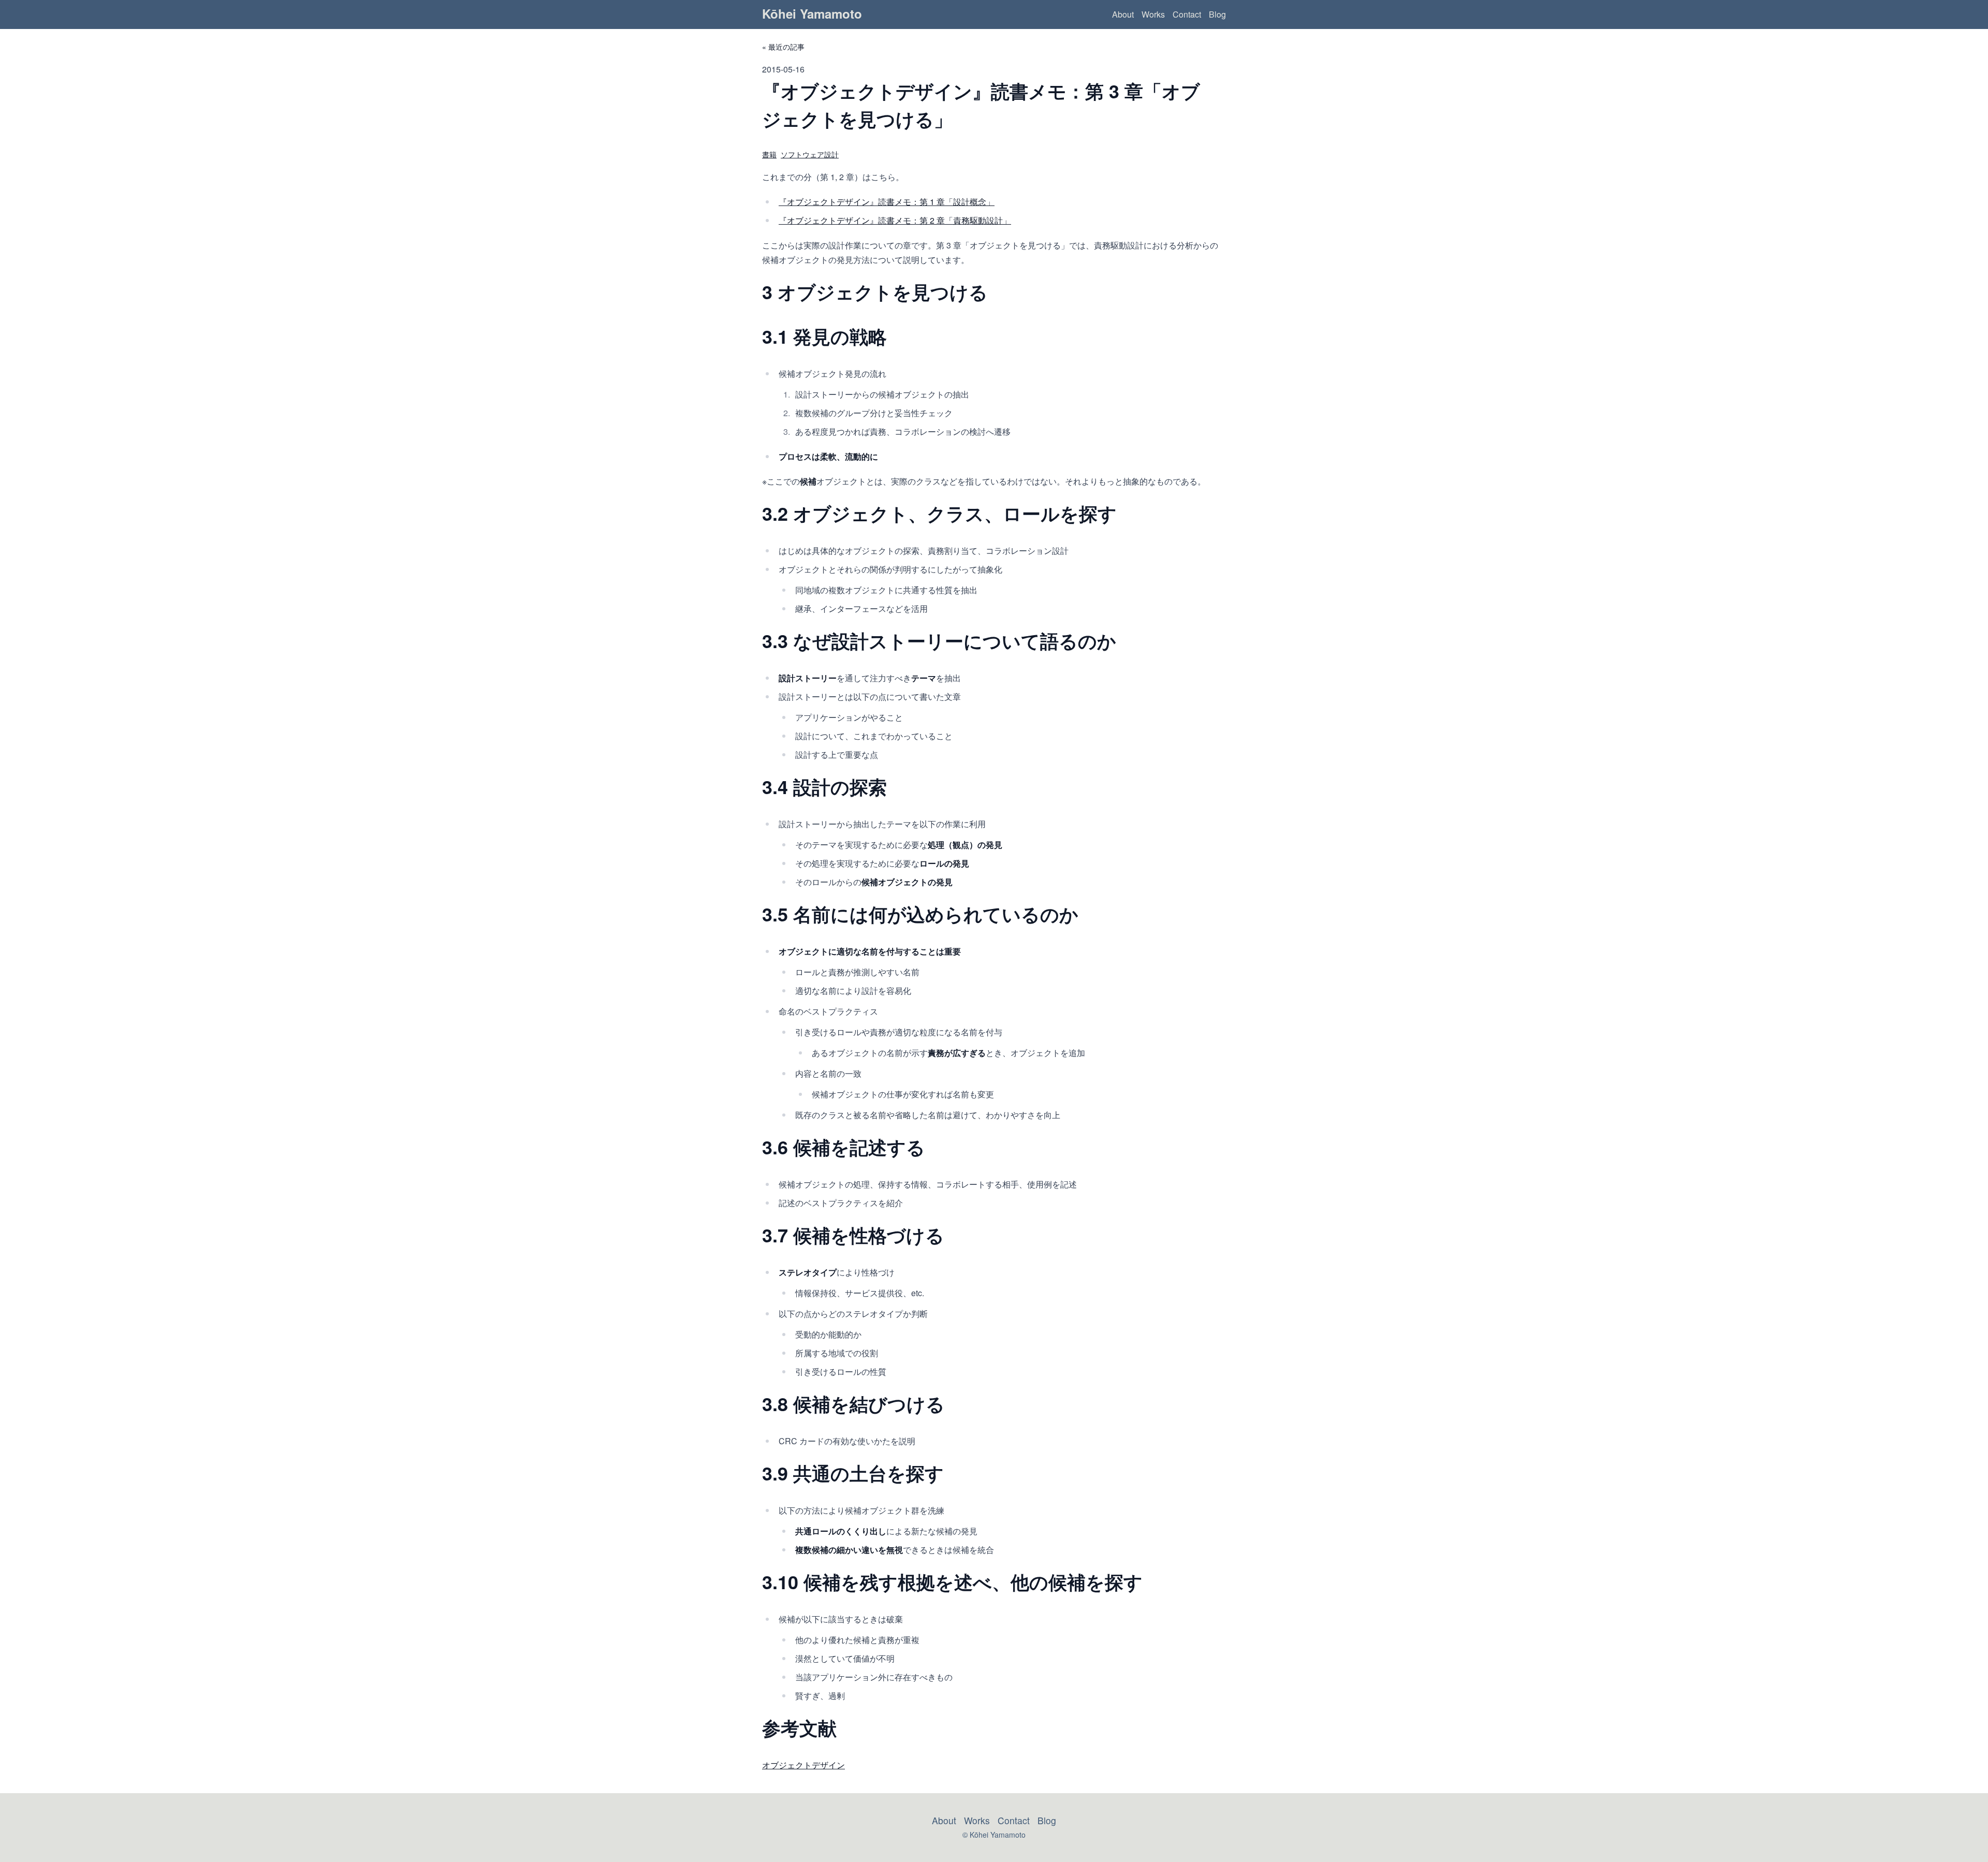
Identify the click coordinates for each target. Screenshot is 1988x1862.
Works (1153, 14)
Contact (1187, 14)
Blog (1217, 14)
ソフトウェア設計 (810, 154)
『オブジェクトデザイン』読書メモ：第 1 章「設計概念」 (887, 202)
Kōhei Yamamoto (812, 13)
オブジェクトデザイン (803, 1765)
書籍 (769, 154)
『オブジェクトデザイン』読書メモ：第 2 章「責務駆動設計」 (895, 220)
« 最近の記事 (783, 47)
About (1123, 14)
